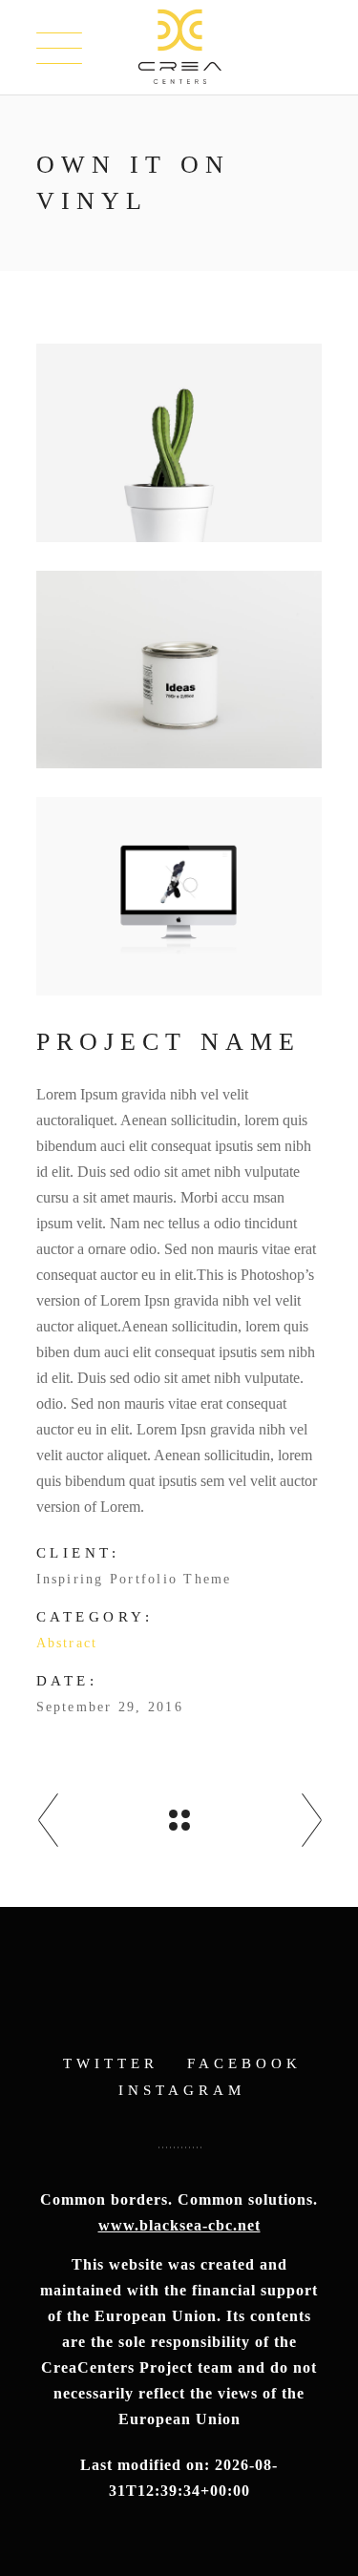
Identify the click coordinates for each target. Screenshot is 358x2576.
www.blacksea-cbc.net (179, 2225)
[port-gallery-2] (179, 670)
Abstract (67, 1643)
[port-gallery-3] (179, 896)
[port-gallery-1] (179, 443)
